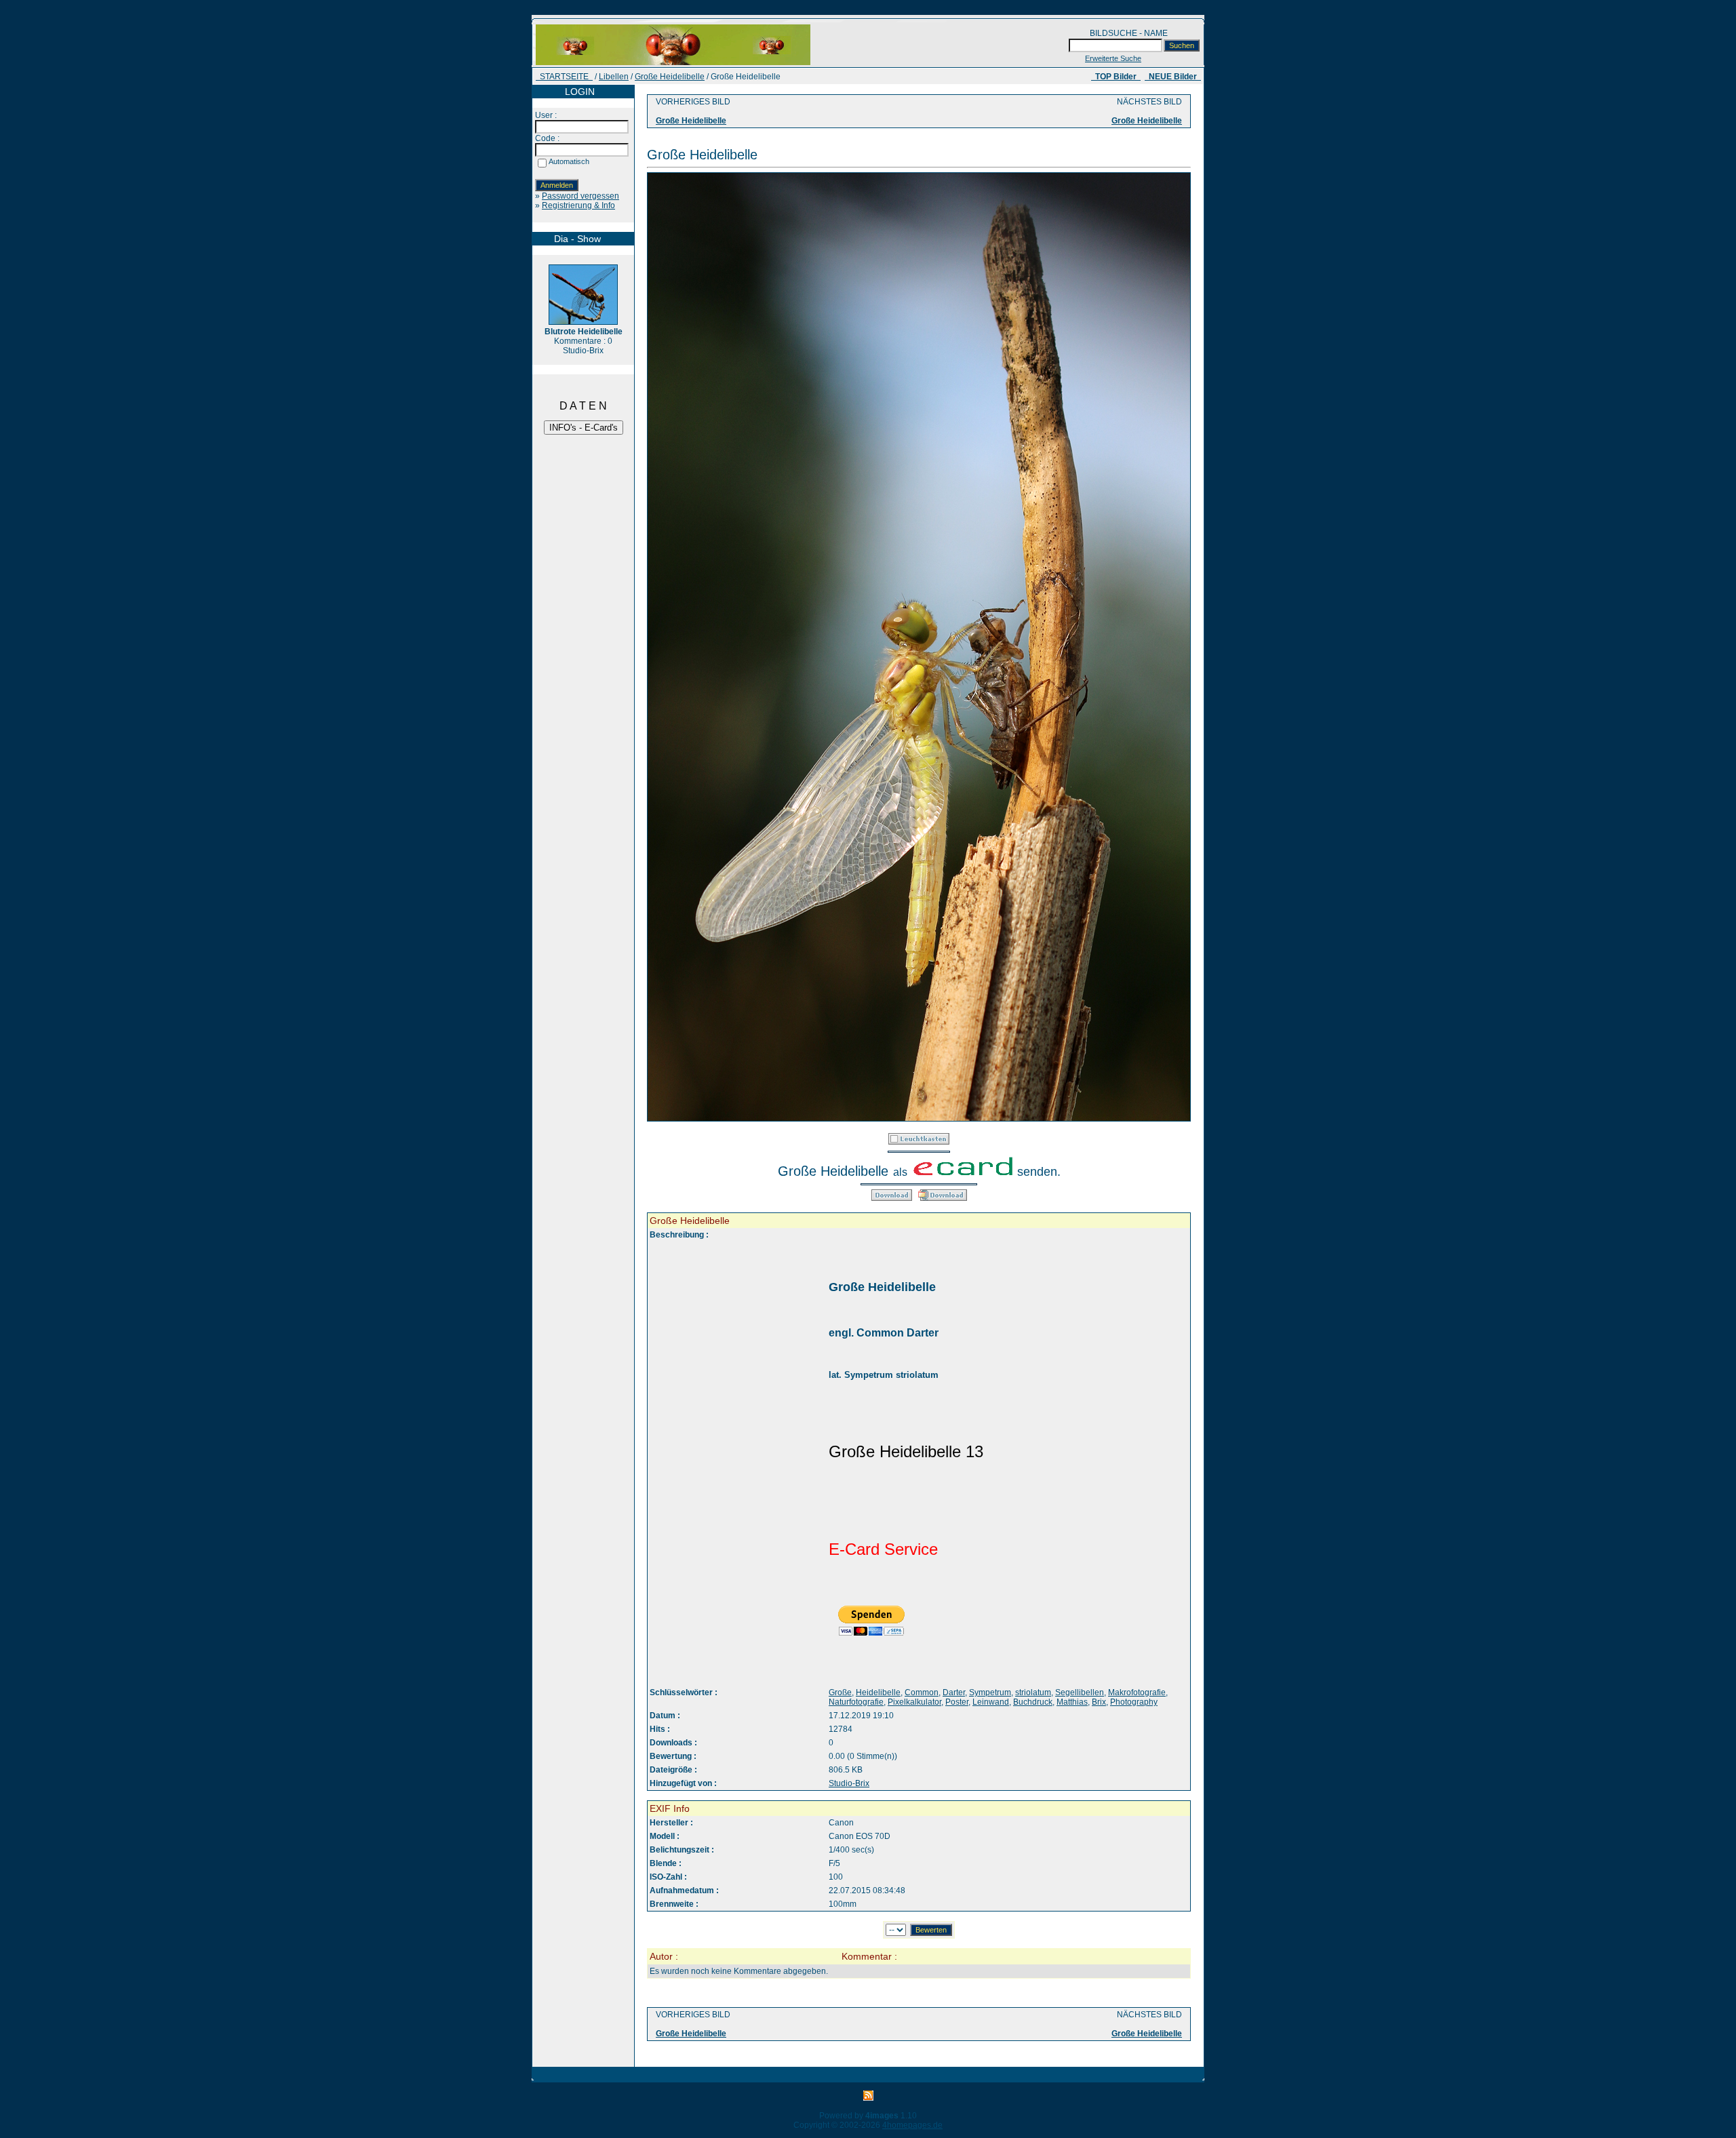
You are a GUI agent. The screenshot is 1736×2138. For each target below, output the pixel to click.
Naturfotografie (856, 1702)
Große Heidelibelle (670, 77)
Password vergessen (580, 196)
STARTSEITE (564, 77)
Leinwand (991, 1702)
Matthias (1072, 1702)
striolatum (1033, 1692)
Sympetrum (990, 1692)
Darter (954, 1692)
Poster (957, 1702)
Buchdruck (1033, 1702)
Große (840, 1692)
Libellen (614, 77)
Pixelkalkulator (914, 1702)
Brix (1099, 1702)
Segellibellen (1080, 1692)
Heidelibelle (878, 1692)
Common (922, 1692)
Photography (1134, 1702)
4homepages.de (912, 2125)
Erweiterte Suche (1113, 58)
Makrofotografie (1137, 1692)
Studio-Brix (849, 1783)
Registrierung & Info (578, 205)
